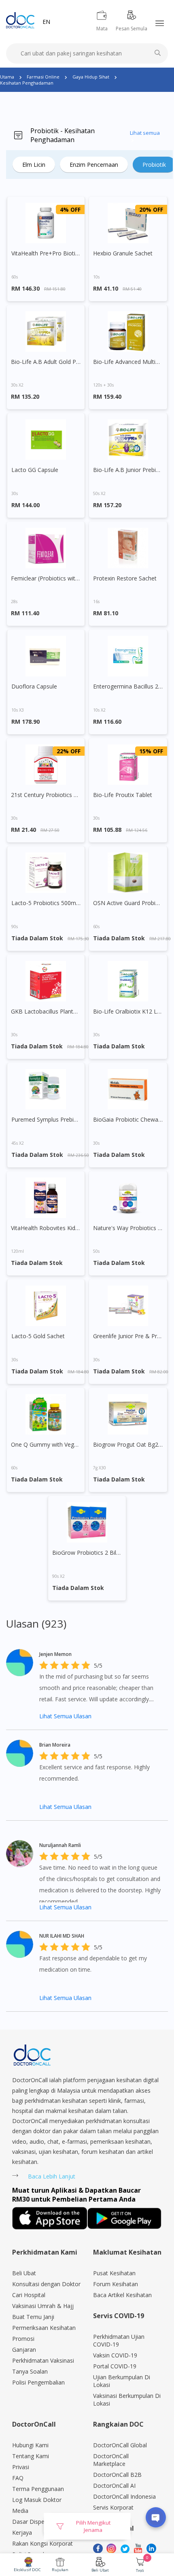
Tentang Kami (31, 2456)
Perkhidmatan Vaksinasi (43, 2360)
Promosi (23, 2339)
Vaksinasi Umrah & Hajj (43, 2306)
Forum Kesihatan (116, 2284)
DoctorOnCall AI (114, 2486)
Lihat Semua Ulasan (65, 1716)
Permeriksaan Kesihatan (44, 2328)
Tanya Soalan (30, 2371)
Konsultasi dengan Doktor (46, 2284)
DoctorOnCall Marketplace (111, 2460)
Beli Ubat (100, 2570)
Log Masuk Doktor (37, 2500)
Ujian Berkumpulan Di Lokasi (122, 2381)
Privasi (21, 2467)
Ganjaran (24, 2350)
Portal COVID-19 (115, 2366)
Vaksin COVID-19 (115, 2355)
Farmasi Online (43, 77)
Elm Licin (34, 165)
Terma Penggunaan (38, 2489)
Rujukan (60, 2570)
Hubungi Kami (30, 2445)
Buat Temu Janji (33, 2317)
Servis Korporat (113, 2507)
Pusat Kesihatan (114, 2273)
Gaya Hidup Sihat (91, 77)
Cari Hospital (29, 2295)
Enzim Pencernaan (94, 165)
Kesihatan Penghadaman (27, 83)
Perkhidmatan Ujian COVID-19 (119, 2340)
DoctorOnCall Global (120, 2445)
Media (20, 2511)
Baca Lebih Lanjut (52, 2176)
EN (46, 22)
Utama (7, 77)
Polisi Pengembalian (38, 2382)
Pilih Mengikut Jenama (93, 2526)
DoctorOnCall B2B (117, 2475)
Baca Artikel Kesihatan (122, 2295)
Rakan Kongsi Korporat (42, 2543)
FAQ (18, 2478)
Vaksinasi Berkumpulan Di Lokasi (127, 2400)
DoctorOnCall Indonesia (124, 2496)
